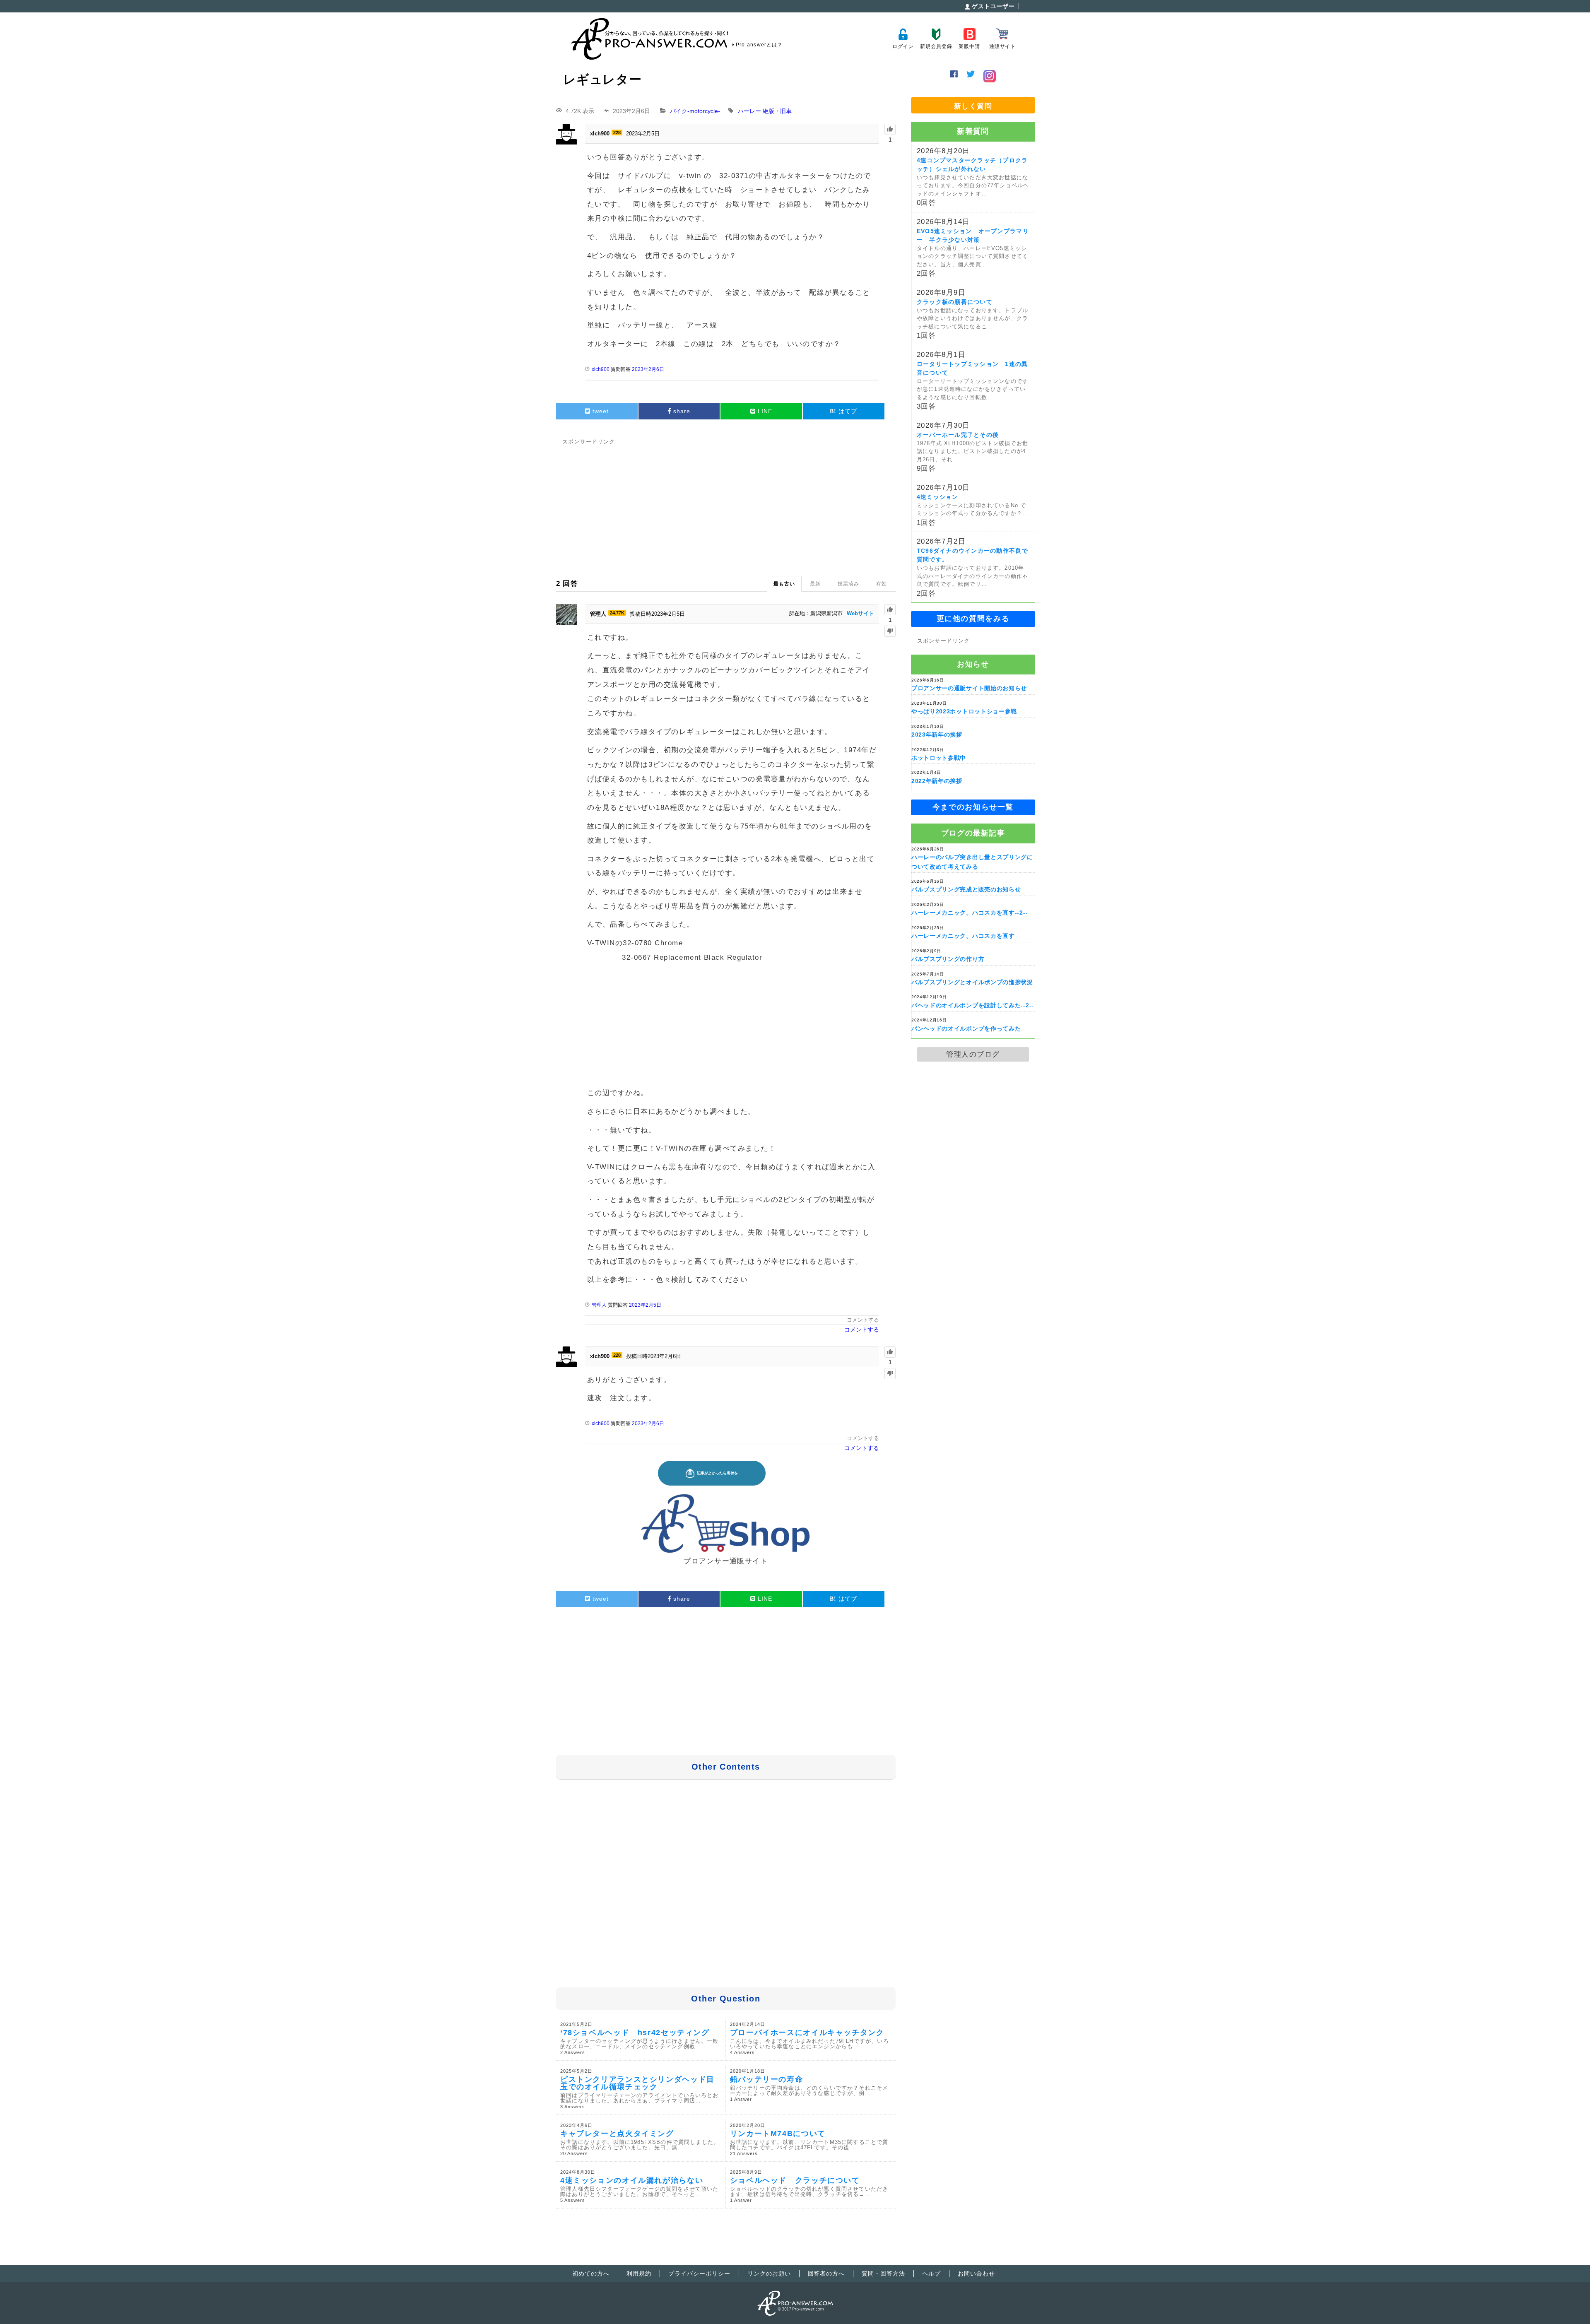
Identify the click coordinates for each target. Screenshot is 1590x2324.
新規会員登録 (936, 46)
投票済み (848, 584)
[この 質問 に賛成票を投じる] (890, 129)
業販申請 (969, 46)
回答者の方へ (826, 2273)
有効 (882, 584)
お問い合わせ (976, 2273)
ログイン (903, 46)
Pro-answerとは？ (759, 45)
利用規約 (639, 2273)
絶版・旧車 (777, 111)
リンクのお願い (769, 2273)
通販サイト (1002, 46)
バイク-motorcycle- (695, 111)
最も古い (784, 584)
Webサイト (860, 613)
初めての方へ (591, 2273)
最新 (815, 584)
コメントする (863, 1320)
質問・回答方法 (883, 2273)
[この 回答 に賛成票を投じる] (890, 610)
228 (617, 132)
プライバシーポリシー (699, 2273)
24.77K (617, 613)
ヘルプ (931, 2273)
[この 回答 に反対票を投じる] (890, 631)
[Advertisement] (726, 506)
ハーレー (749, 111)
